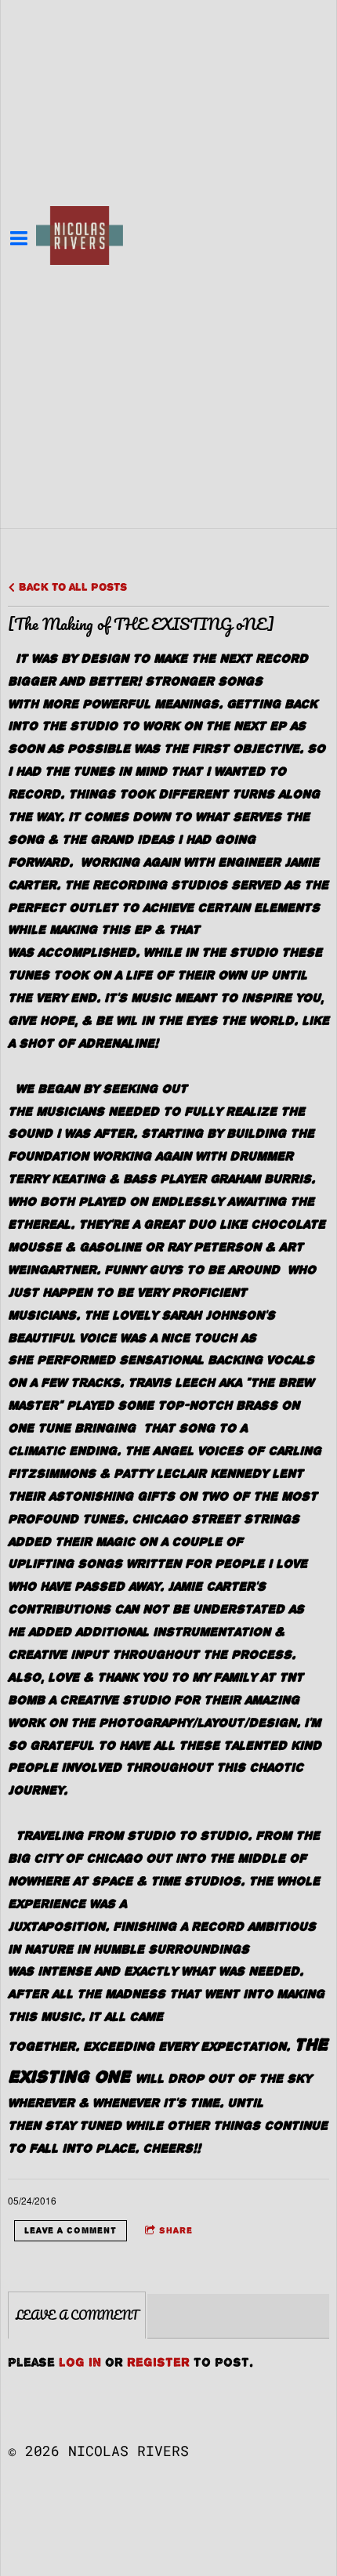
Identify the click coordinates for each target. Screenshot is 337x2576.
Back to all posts (71, 587)
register (158, 2362)
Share (176, 2230)
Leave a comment (71, 2230)
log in (80, 2362)
